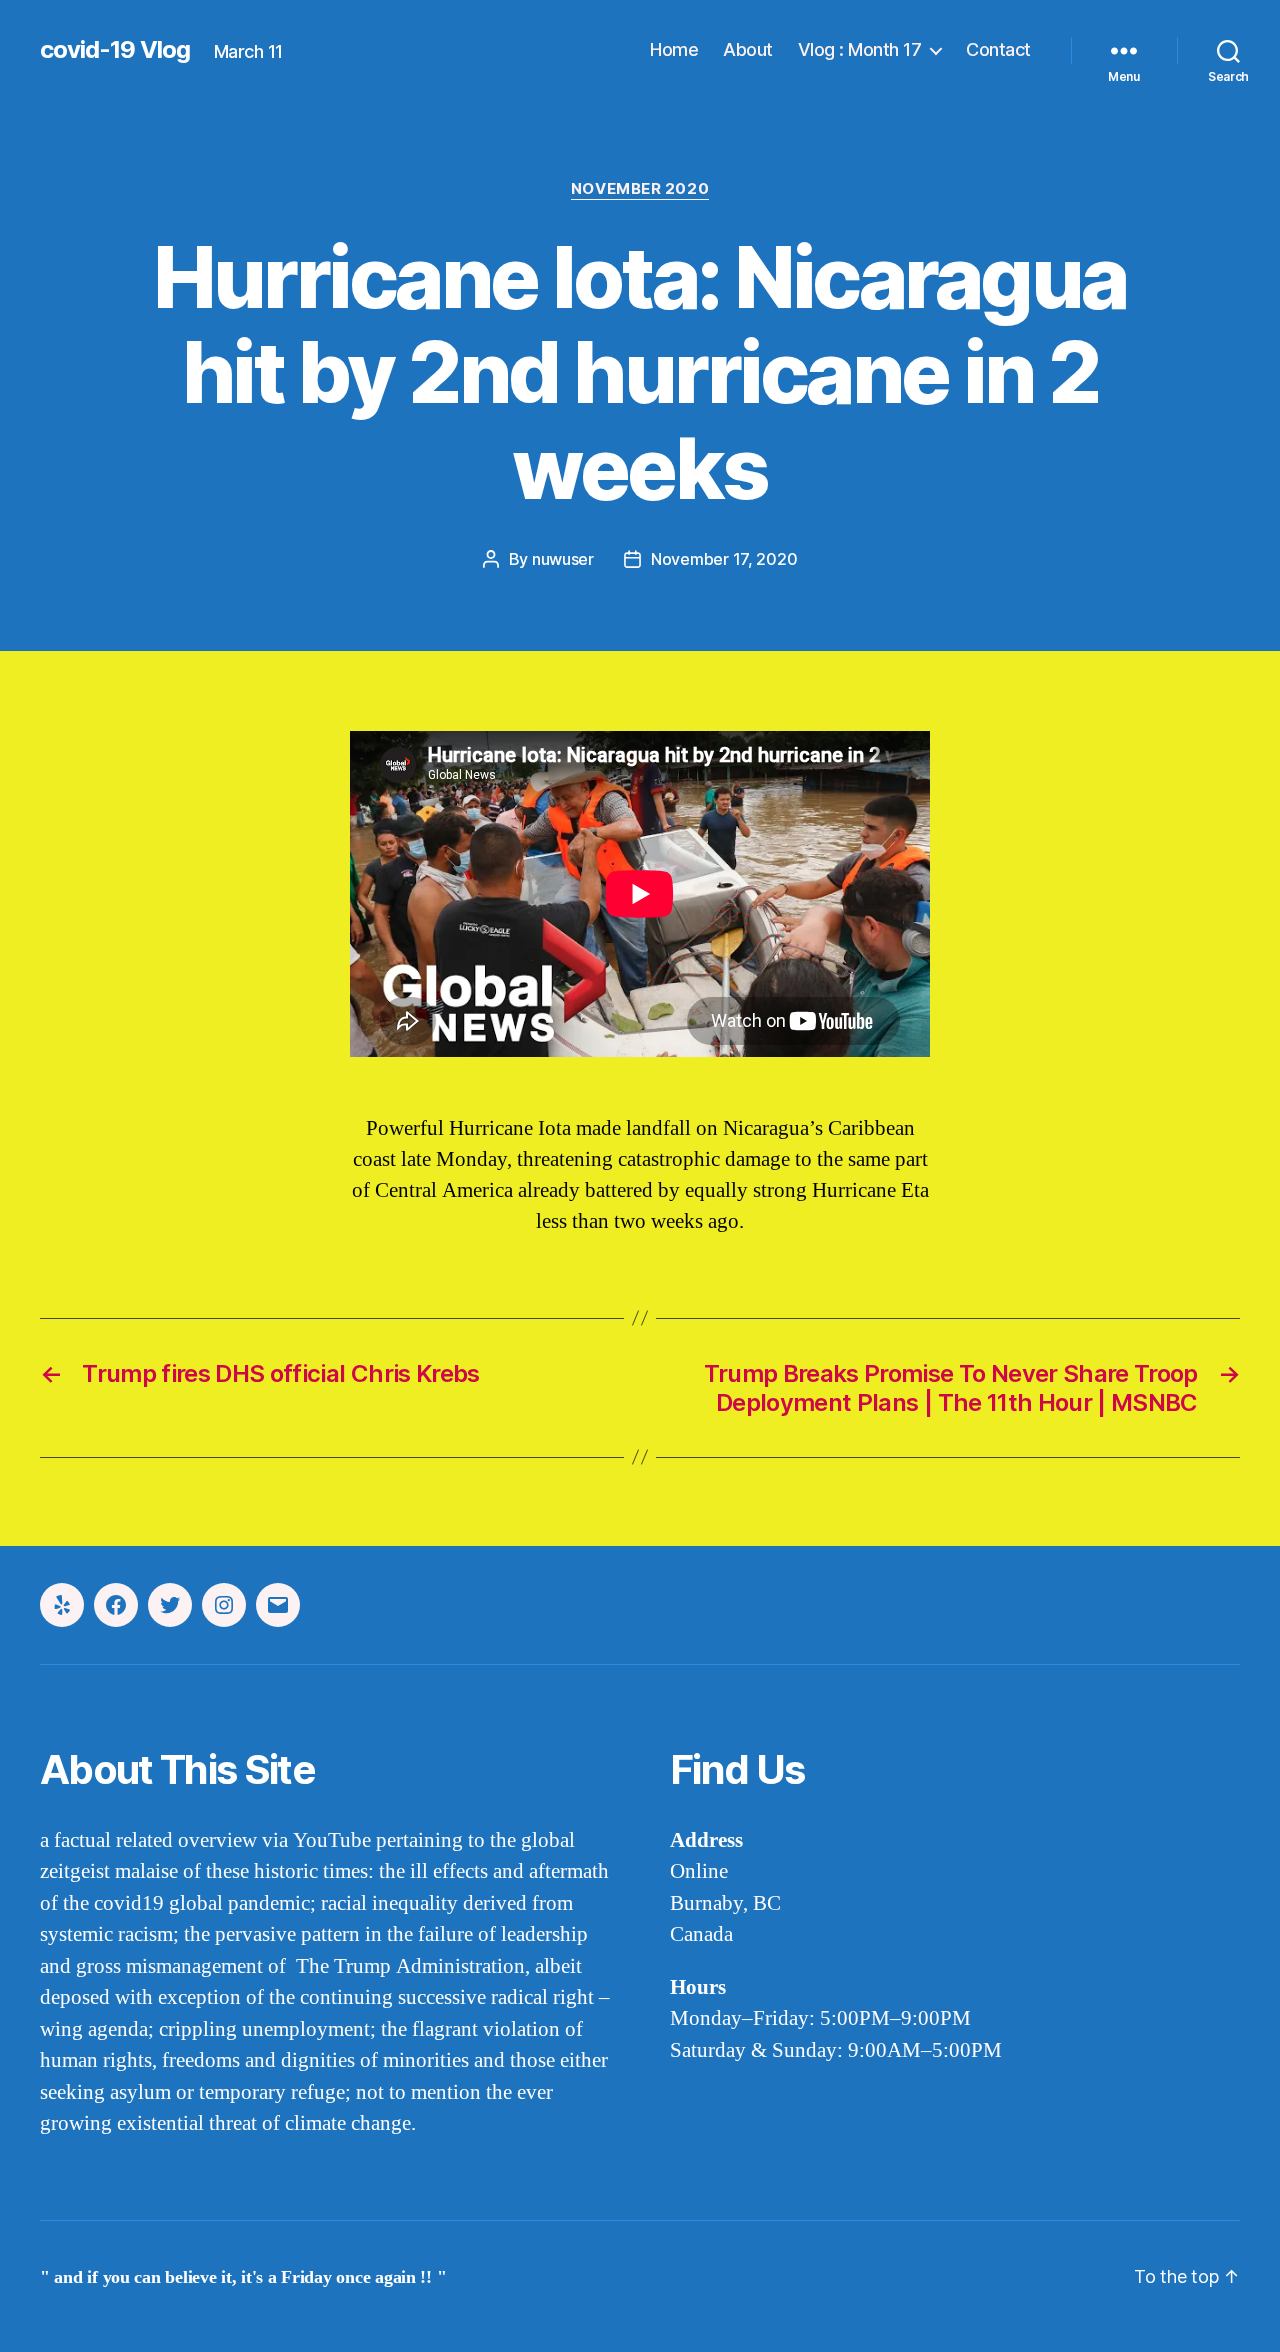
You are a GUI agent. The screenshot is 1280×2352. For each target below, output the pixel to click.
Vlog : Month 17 (860, 49)
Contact (998, 49)
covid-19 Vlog (115, 50)
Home (674, 49)
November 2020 (640, 189)
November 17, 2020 (724, 559)
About (748, 49)
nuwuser (563, 559)
